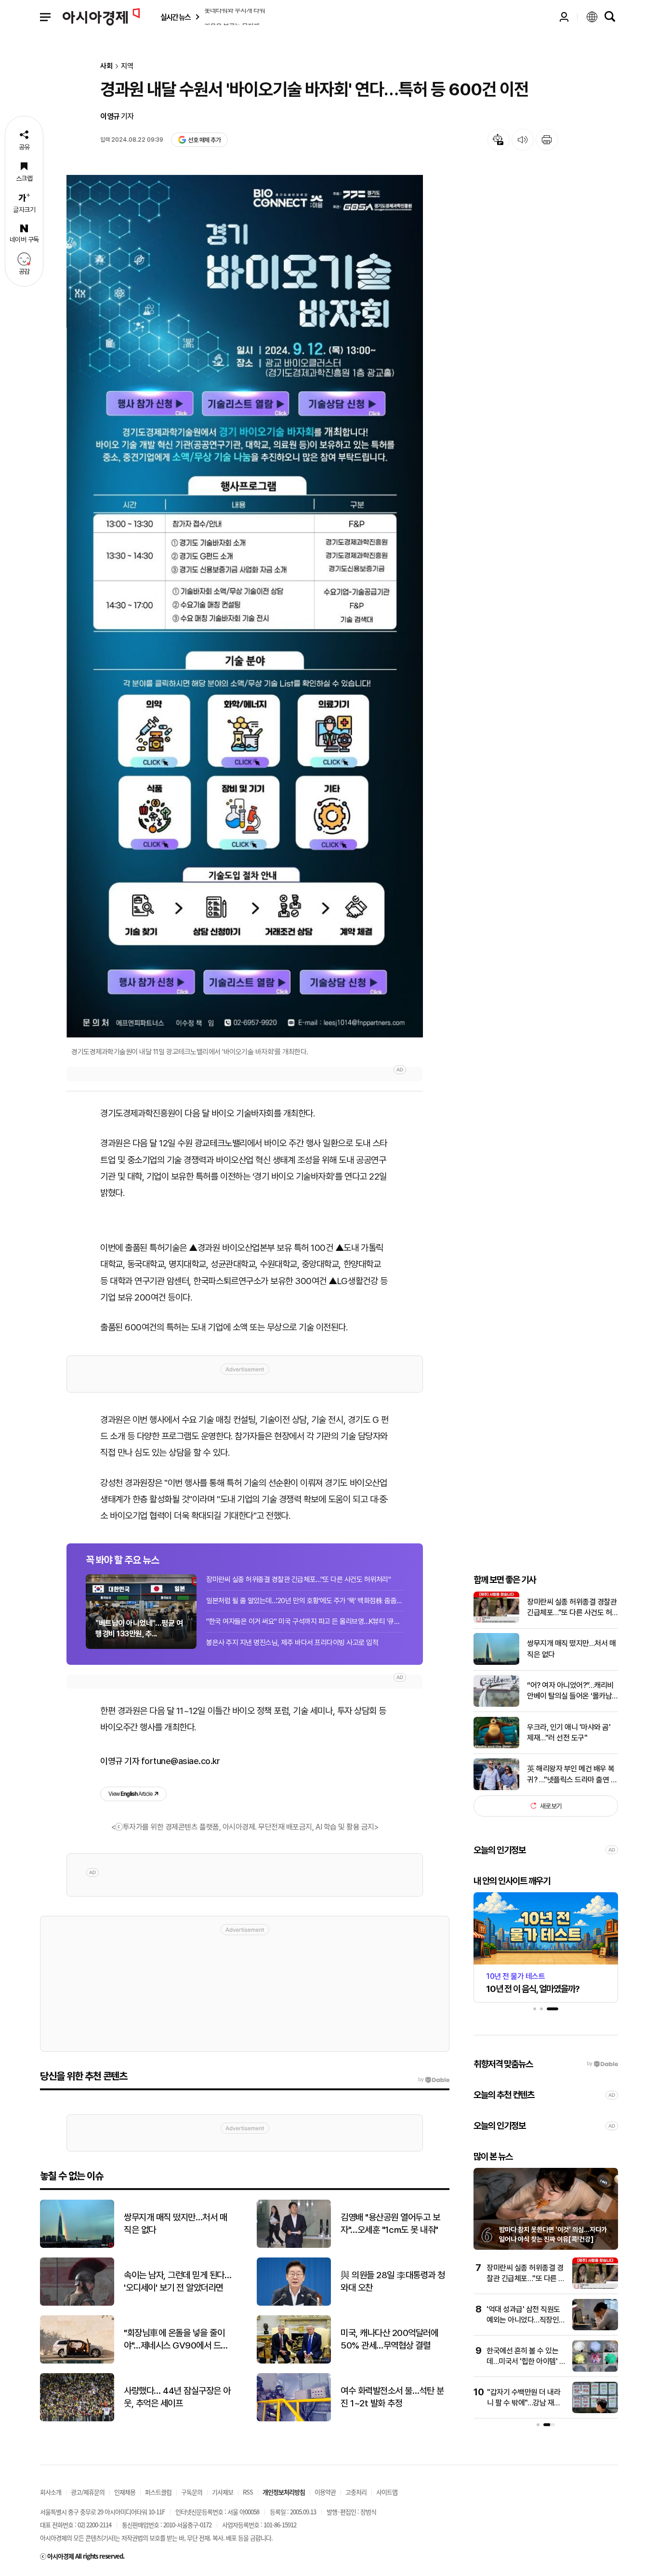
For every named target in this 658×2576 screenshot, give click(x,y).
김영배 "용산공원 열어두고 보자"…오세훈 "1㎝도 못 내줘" (390, 2224)
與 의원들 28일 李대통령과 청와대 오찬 (393, 2282)
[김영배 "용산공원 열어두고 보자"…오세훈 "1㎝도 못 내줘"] (294, 2246)
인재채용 (125, 2492)
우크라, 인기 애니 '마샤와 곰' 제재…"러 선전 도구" (569, 1732)
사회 (106, 66)
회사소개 (51, 2492)
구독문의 (192, 2492)
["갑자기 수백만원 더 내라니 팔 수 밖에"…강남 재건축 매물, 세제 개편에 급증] (595, 2411)
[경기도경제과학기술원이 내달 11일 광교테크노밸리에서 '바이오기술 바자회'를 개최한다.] (245, 606)
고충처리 (356, 2492)
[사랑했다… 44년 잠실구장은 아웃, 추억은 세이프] (77, 2419)
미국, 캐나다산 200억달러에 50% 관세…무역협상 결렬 (389, 2339)
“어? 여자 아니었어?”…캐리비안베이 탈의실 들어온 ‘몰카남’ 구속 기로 (570, 1691)
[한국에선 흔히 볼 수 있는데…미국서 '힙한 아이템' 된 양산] (595, 2370)
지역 (127, 66)
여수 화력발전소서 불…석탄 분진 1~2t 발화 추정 (392, 2397)
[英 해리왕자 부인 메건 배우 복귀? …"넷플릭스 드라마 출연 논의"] (496, 1788)
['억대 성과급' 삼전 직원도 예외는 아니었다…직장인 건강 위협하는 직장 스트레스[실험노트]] (595, 2328)
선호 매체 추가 (204, 140)
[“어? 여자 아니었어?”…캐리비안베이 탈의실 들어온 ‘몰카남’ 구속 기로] (496, 1705)
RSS (248, 2492)
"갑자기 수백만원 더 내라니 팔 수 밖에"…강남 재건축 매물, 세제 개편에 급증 (524, 2403)
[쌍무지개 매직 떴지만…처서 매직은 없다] (496, 1663)
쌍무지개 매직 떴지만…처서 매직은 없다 (571, 1649)
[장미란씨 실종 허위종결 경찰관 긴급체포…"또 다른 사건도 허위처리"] (496, 1621)
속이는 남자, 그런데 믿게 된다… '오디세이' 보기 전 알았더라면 (178, 2282)
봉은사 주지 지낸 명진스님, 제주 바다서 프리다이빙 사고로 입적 (292, 1643)
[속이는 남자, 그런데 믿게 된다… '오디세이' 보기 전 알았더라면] (77, 2304)
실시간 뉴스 (175, 17)
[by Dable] (434, 2080)
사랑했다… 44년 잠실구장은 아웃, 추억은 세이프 (177, 2397)
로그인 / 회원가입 (564, 17)
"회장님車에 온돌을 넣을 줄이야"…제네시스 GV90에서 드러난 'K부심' (176, 2340)
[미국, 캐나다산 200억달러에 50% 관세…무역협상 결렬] (294, 2361)
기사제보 (223, 2492)
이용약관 (325, 2492)
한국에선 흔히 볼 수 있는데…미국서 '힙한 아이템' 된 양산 (526, 2362)
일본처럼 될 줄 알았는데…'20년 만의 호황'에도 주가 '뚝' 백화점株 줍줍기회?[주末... (305, 1601)
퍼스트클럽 (158, 2492)
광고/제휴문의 (88, 2492)
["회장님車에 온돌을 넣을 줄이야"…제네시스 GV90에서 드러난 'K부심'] (77, 2361)
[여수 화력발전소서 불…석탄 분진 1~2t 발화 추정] (294, 2419)
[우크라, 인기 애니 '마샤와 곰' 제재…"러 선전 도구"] (496, 1746)
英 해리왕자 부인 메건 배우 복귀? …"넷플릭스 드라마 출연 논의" (572, 1775)
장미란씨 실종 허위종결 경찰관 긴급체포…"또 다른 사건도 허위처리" (298, 1580)
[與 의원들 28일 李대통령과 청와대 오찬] (294, 2304)
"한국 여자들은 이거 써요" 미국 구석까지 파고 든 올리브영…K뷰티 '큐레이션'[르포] (305, 1621)
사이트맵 (387, 2492)
